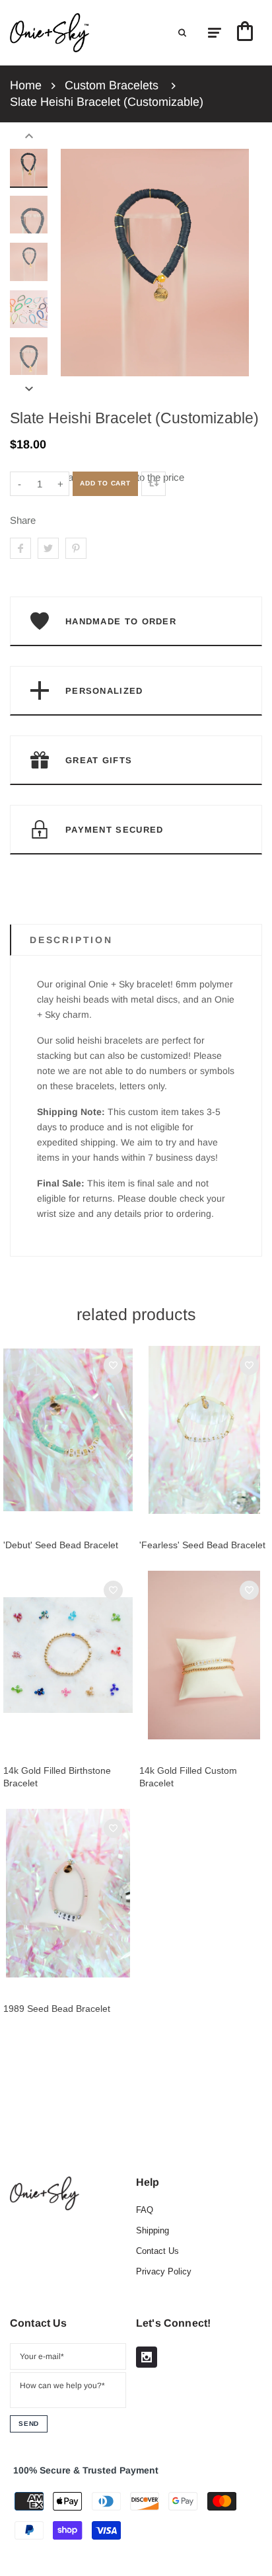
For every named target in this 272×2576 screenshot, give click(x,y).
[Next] (232, 263)
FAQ (145, 2210)
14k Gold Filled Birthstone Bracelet (57, 1777)
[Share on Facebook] (20, 548)
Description (71, 940)
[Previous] (77, 263)
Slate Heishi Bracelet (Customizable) (107, 102)
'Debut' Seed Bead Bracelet (61, 1545)
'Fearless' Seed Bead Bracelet (202, 1545)
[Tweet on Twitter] (48, 548)
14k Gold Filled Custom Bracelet (188, 1777)
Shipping (153, 2230)
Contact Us (157, 2251)
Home (26, 85)
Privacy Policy (164, 2271)
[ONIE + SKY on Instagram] (147, 2357)
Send (29, 2424)
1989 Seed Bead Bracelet (57, 2009)
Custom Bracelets (112, 85)
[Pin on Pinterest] (76, 548)
